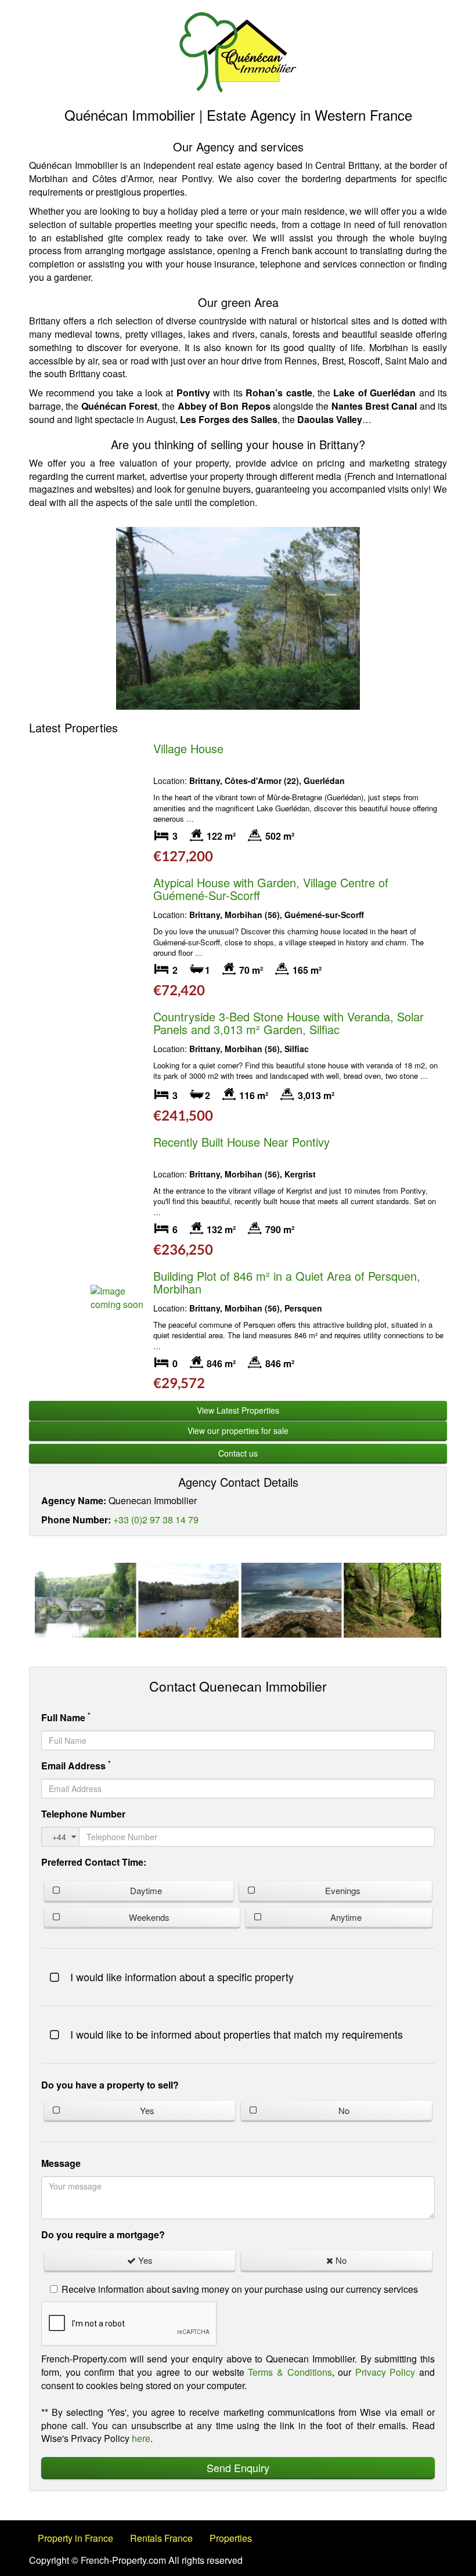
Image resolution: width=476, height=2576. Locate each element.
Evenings (343, 1890)
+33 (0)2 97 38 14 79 (156, 1520)
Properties (231, 2538)
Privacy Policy (385, 2372)
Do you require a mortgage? (103, 2234)
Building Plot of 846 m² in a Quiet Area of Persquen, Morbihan (287, 1282)
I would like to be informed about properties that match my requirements (237, 2034)
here (141, 2438)
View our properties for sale (238, 1430)
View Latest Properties (238, 1410)
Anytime (346, 1917)
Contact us (238, 1453)
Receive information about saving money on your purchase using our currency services (240, 2289)
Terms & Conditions (290, 2372)
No (344, 2110)
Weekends (149, 1917)
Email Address (76, 1765)
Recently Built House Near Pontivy (241, 1142)
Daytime (146, 1890)
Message (61, 2163)
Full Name (66, 1717)
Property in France (75, 2538)
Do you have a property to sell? (110, 2085)
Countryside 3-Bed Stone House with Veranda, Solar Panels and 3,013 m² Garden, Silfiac (289, 1023)
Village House (188, 748)
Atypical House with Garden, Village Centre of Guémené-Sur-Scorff (271, 889)
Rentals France (161, 2538)
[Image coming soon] (119, 1298)
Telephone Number (83, 1814)
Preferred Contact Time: (94, 1862)
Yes (147, 2110)
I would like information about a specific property (182, 1977)
